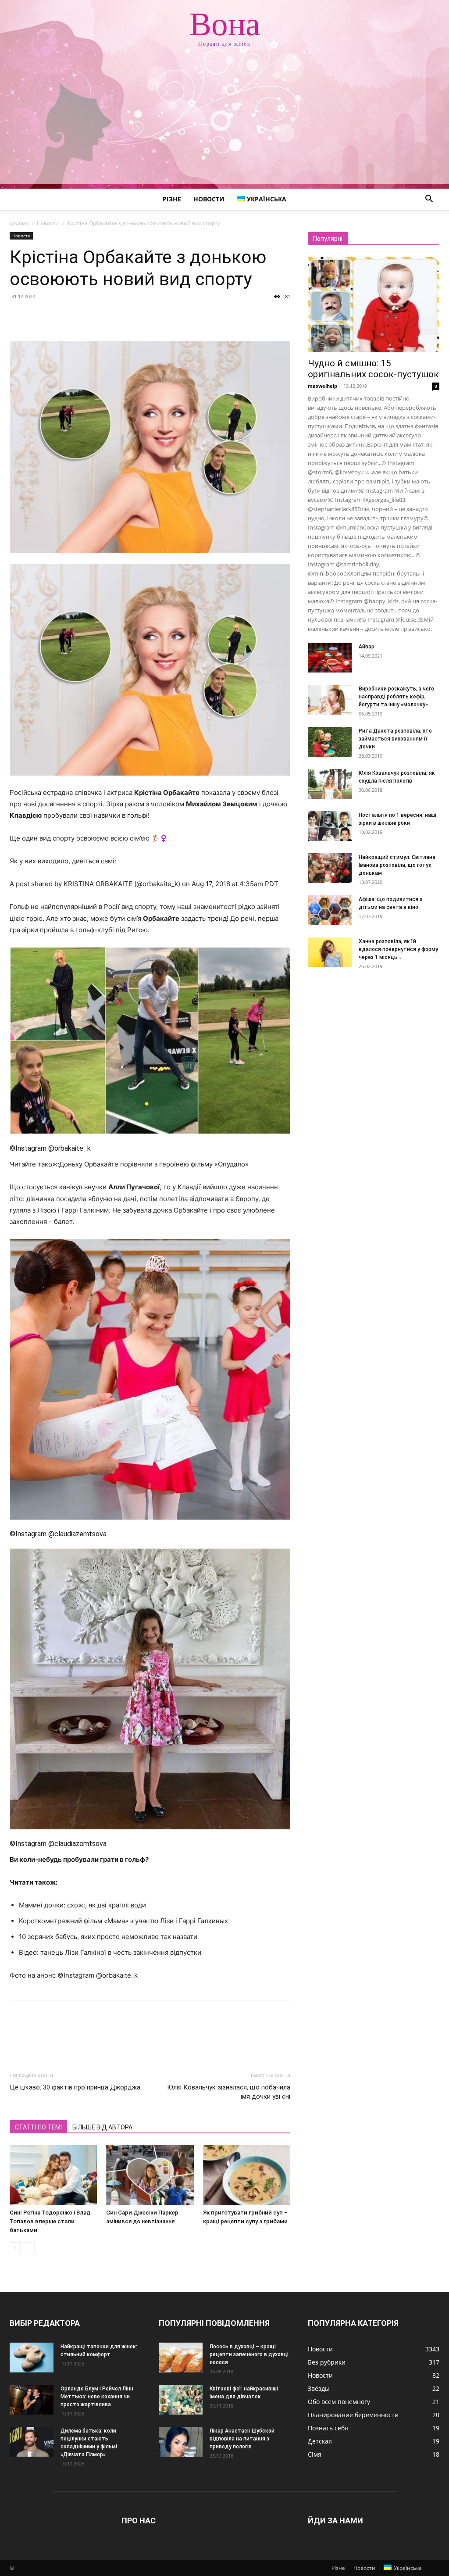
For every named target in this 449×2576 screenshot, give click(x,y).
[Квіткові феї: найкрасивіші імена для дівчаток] (181, 2400)
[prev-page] (15, 2248)
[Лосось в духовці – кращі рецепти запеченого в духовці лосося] (181, 2358)
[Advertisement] (224, 123)
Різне (172, 199)
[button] (429, 200)
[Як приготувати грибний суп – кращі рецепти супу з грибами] (247, 2175)
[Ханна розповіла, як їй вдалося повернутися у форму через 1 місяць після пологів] (330, 953)
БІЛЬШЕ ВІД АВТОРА (102, 2127)
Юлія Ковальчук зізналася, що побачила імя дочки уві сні (229, 2092)
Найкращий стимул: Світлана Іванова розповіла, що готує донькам (397, 865)
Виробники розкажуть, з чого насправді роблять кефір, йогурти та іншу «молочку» (396, 697)
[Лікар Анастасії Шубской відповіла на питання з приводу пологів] (181, 2442)
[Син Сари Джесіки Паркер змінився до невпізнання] (150, 2175)
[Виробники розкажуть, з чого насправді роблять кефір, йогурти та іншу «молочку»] (330, 700)
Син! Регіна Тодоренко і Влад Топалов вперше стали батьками (50, 2221)
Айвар (367, 647)
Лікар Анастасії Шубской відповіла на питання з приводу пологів (242, 2439)
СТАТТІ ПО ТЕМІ (38, 2127)
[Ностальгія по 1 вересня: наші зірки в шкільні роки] (330, 826)
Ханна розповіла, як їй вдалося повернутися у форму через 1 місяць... (398, 949)
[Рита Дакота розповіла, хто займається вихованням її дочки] (330, 742)
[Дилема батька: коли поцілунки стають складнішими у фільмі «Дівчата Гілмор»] (32, 2442)
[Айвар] (330, 658)
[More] (100, 316)
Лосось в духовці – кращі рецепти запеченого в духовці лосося (249, 2354)
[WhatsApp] (79, 316)
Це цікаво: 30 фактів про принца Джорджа (75, 2087)
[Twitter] (39, 316)
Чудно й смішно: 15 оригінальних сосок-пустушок (373, 369)
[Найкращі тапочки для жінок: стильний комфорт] (32, 2358)
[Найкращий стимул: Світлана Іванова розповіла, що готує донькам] (330, 868)
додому (19, 223)
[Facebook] (18, 316)
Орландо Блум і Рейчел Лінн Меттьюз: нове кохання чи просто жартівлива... (97, 2397)
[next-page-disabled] (29, 2248)
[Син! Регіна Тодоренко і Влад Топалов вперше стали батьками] (53, 2175)
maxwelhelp (322, 386)
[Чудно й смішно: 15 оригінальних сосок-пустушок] (374, 304)
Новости (209, 199)
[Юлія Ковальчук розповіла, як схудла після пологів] (330, 784)
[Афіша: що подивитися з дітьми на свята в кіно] (330, 911)
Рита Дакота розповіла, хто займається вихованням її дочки (395, 739)
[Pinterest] (59, 316)
